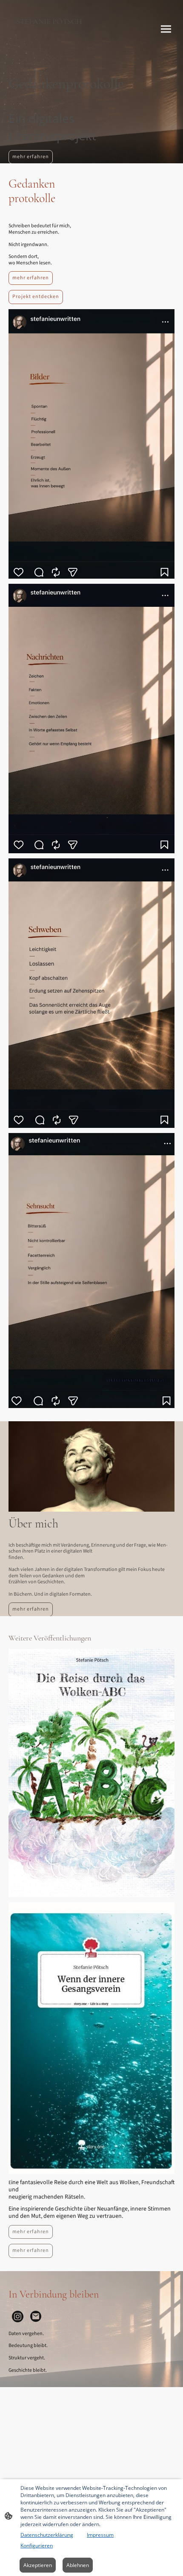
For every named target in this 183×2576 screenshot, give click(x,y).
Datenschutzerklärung (47, 2535)
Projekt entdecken (36, 297)
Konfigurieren (37, 2546)
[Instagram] (18, 2317)
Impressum (100, 2535)
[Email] (36, 2317)
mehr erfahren (31, 157)
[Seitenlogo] (49, 48)
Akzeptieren (38, 2565)
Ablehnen (78, 2565)
